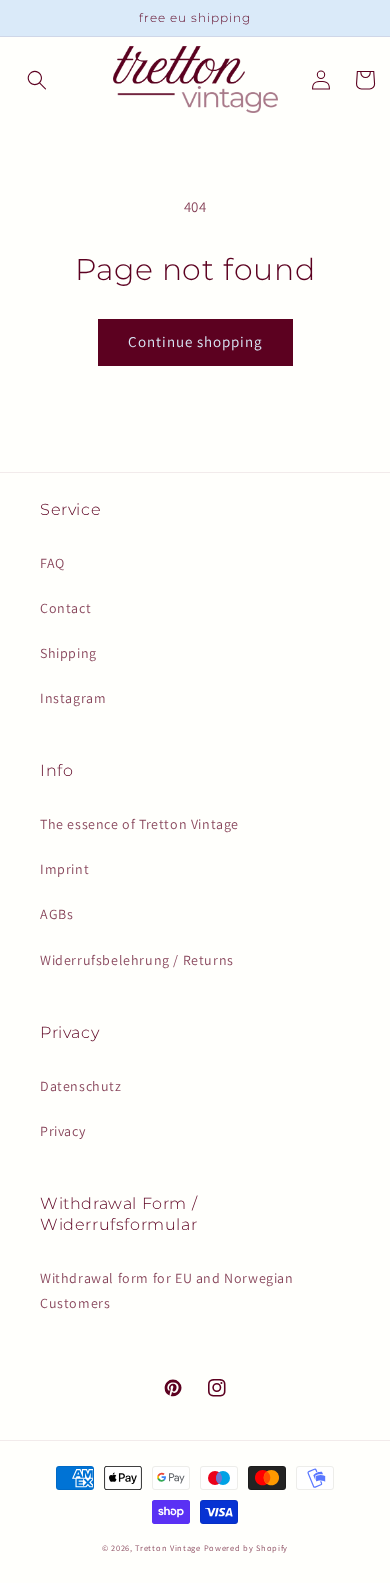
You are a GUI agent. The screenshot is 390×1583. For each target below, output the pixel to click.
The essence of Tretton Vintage (139, 824)
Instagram (73, 698)
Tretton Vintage (168, 1547)
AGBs (56, 914)
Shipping (68, 653)
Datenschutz (81, 1086)
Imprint (64, 869)
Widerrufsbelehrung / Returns (137, 960)
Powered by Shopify (246, 1547)
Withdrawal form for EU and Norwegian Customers (167, 1290)
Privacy (62, 1131)
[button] (37, 80)
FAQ (52, 563)
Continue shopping (195, 341)
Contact (65, 608)
